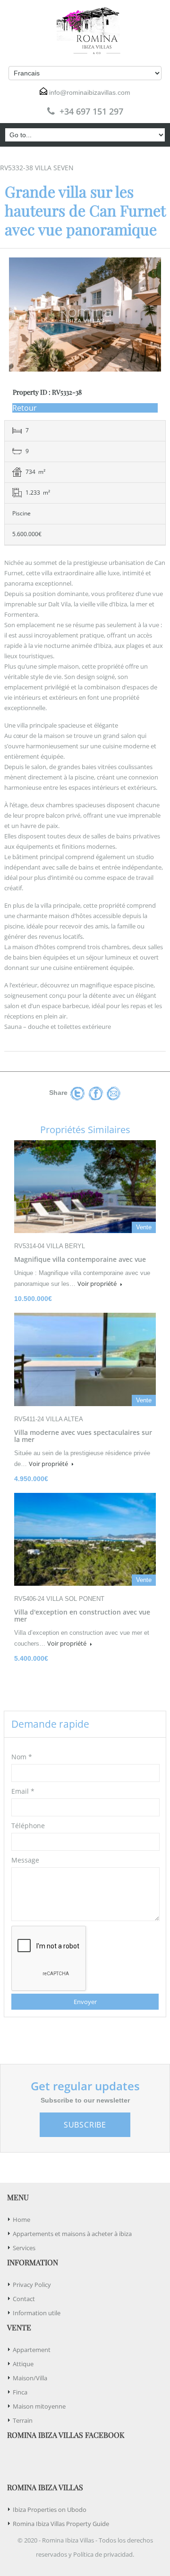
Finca (20, 2392)
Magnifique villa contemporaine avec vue (80, 1259)
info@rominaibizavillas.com (90, 92)
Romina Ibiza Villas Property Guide (61, 2524)
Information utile (37, 2313)
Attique (23, 2364)
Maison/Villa (30, 2378)
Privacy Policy (32, 2285)
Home (21, 2220)
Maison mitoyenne (39, 2406)
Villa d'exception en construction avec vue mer (82, 1615)
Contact (24, 2299)
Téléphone (28, 1826)
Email (23, 1791)
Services (24, 2248)
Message (25, 1860)
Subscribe (85, 2125)
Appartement (32, 2350)
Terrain (23, 2420)
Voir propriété (98, 1284)
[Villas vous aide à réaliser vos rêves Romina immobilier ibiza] (85, 31)
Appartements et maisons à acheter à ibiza (72, 2234)
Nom (22, 1757)
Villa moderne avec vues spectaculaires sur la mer (83, 1436)
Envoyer (85, 2002)
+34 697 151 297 (91, 111)
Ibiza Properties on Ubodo (50, 2510)
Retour (25, 408)
